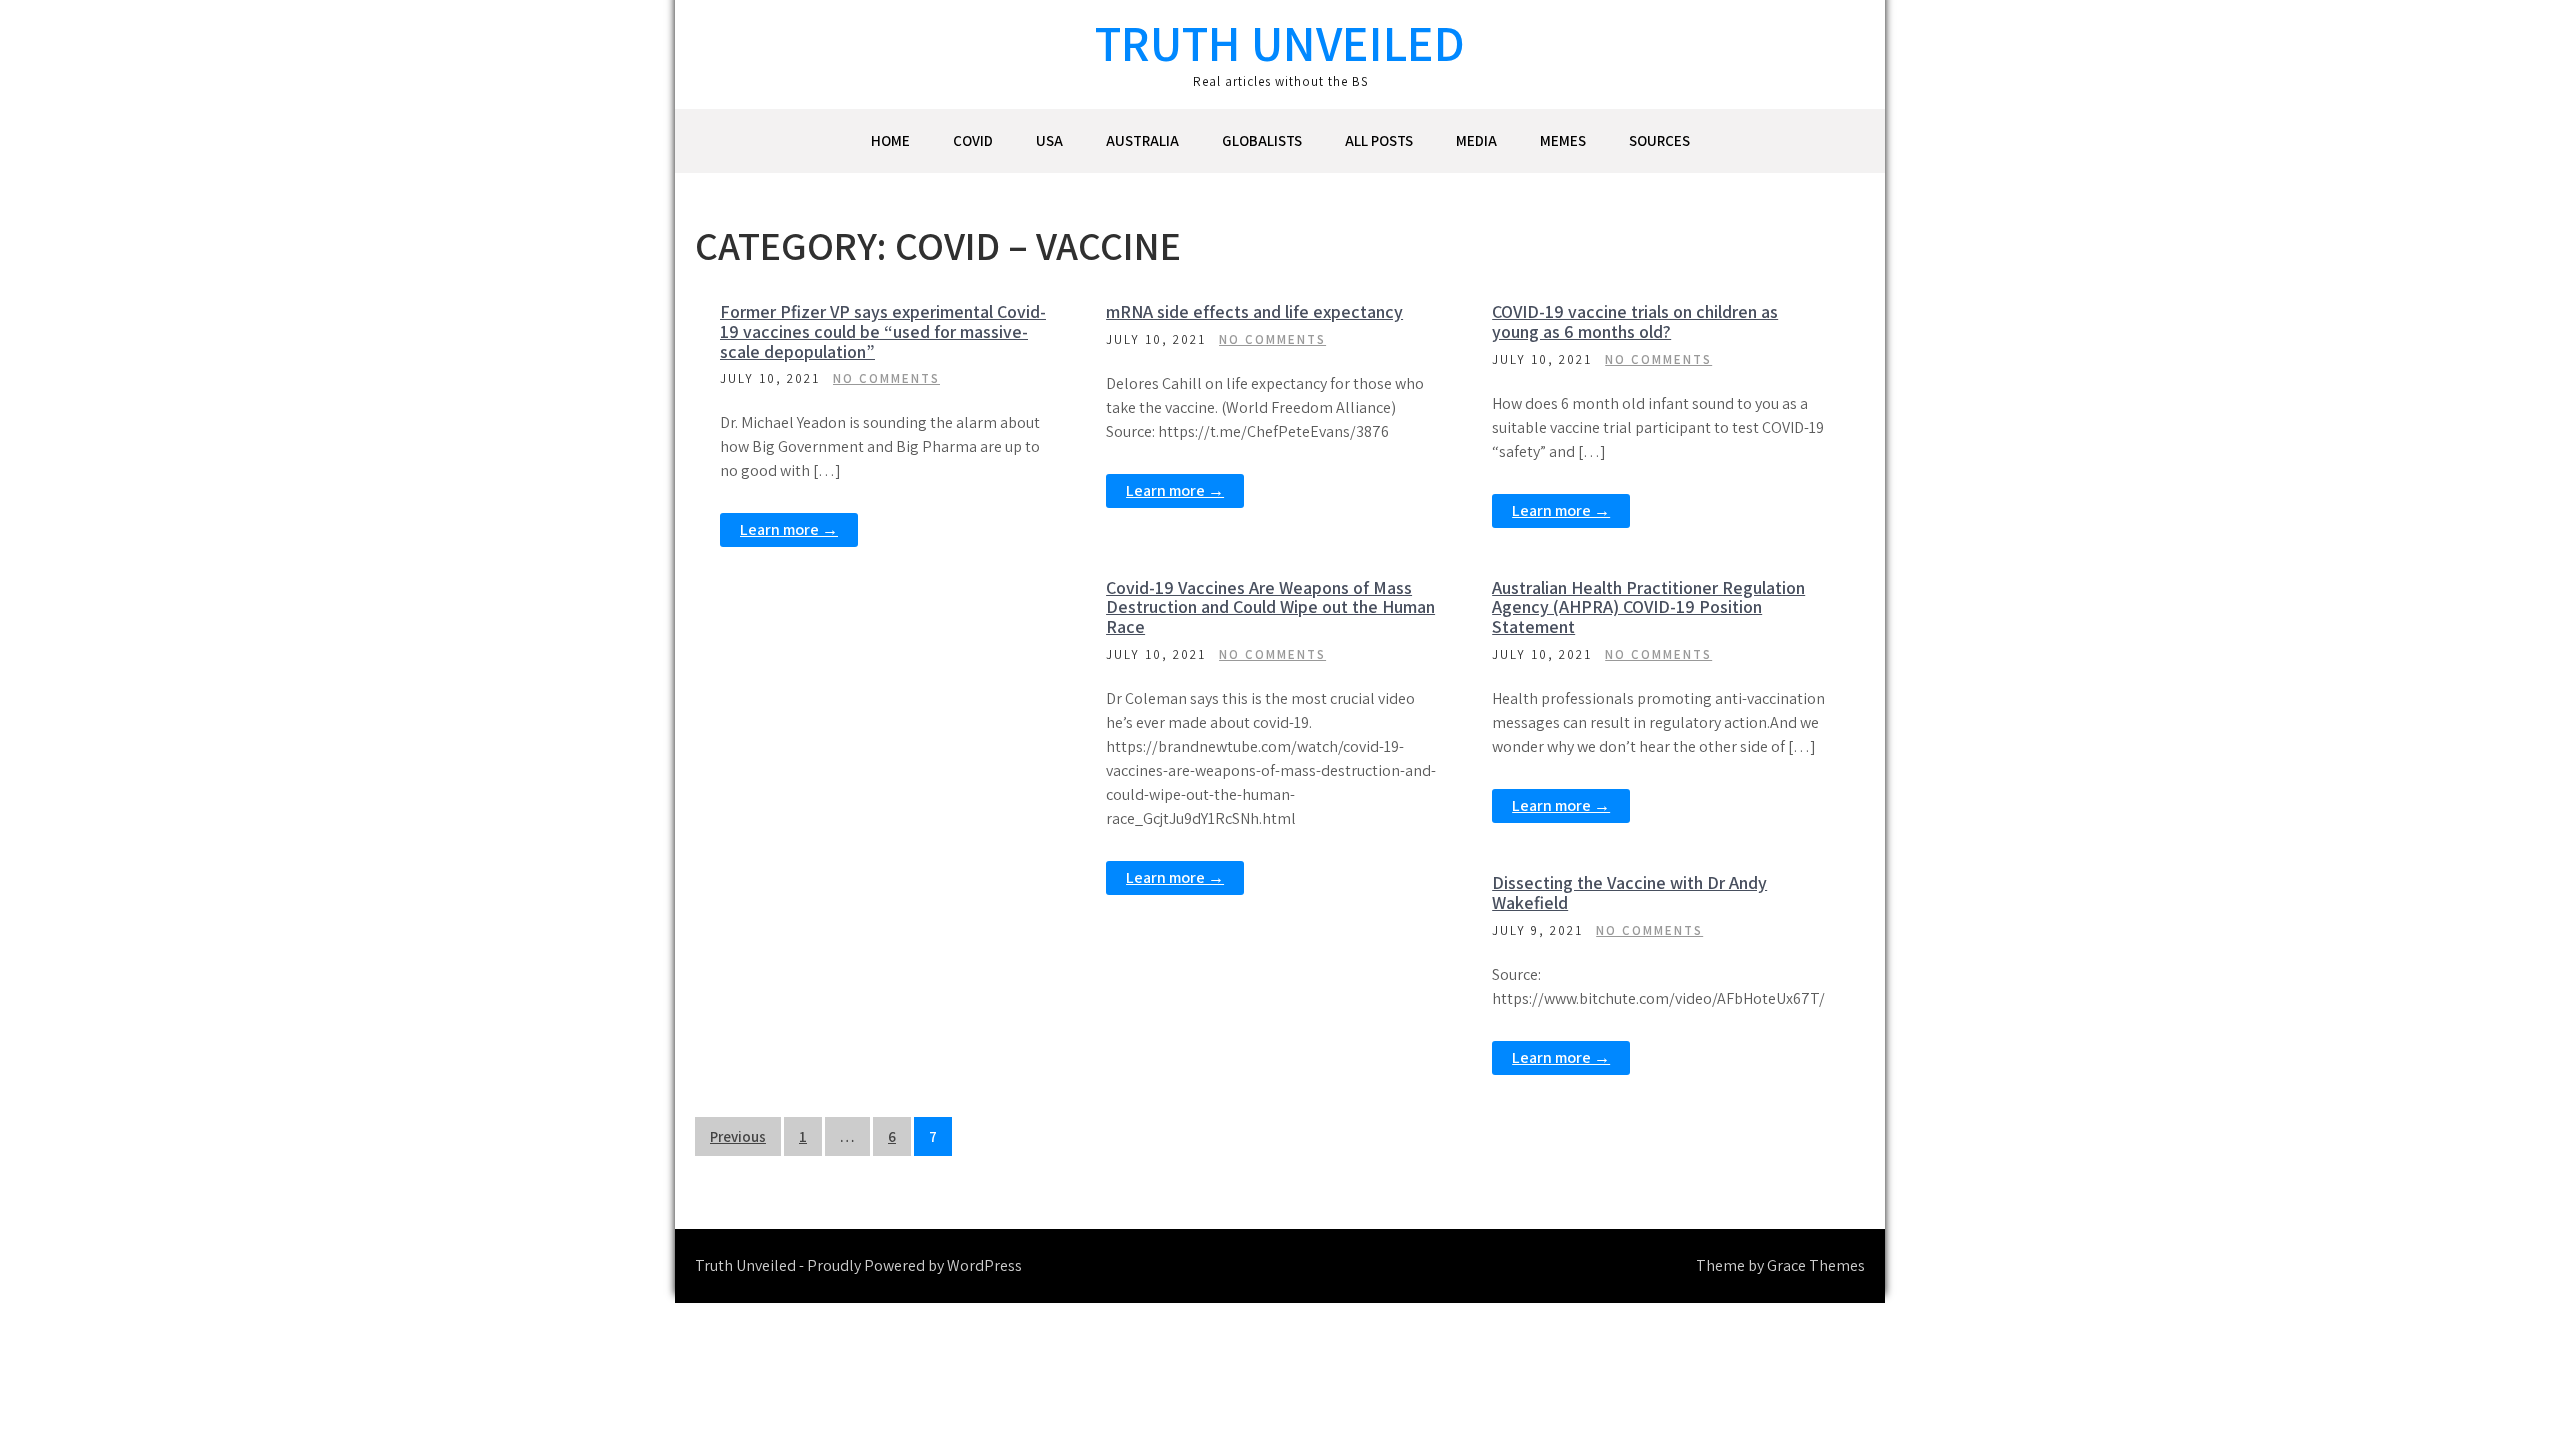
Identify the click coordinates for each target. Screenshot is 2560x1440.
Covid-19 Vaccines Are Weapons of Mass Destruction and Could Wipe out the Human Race (1270, 607)
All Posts (1379, 140)
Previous (738, 1136)
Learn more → (789, 529)
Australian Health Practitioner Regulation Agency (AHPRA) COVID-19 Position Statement (1648, 607)
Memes (1563, 140)
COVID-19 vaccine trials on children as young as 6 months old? (1635, 321)
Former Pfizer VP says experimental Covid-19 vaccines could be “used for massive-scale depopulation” (883, 331)
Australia (1142, 140)
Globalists (1262, 140)
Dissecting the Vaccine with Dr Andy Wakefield (1629, 892)
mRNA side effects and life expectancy (1254, 311)
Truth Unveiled (1280, 42)
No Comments (886, 378)
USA (1049, 140)
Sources (1659, 140)
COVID (973, 140)
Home (890, 140)
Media (1476, 140)
